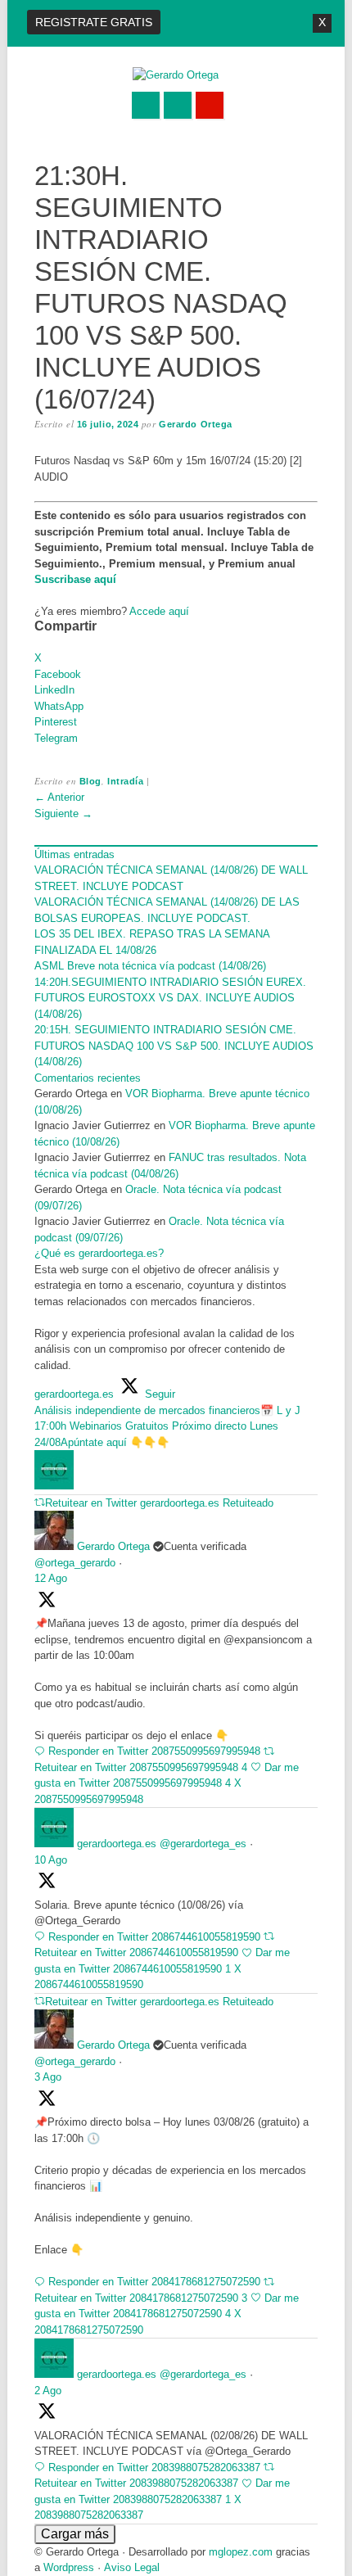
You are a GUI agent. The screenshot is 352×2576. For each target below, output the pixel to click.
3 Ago (48, 2077)
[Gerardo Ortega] (176, 75)
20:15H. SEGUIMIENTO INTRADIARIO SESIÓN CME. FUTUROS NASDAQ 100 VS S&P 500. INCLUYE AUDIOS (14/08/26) (174, 1046)
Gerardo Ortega (196, 424)
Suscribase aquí (75, 579)
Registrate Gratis (94, 22)
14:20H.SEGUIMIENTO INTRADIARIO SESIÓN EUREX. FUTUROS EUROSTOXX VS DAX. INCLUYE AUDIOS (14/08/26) (170, 998)
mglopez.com (241, 2552)
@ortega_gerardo (75, 1563)
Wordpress (69, 2567)
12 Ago (51, 1578)
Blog (90, 781)
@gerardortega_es (203, 1844)
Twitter (146, 105)
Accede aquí (159, 611)
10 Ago (51, 1860)
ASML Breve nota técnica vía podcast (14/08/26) (150, 966)
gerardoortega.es (117, 1844)
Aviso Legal (132, 2567)
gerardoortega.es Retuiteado (207, 1503)
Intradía (125, 781)
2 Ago (48, 2391)
